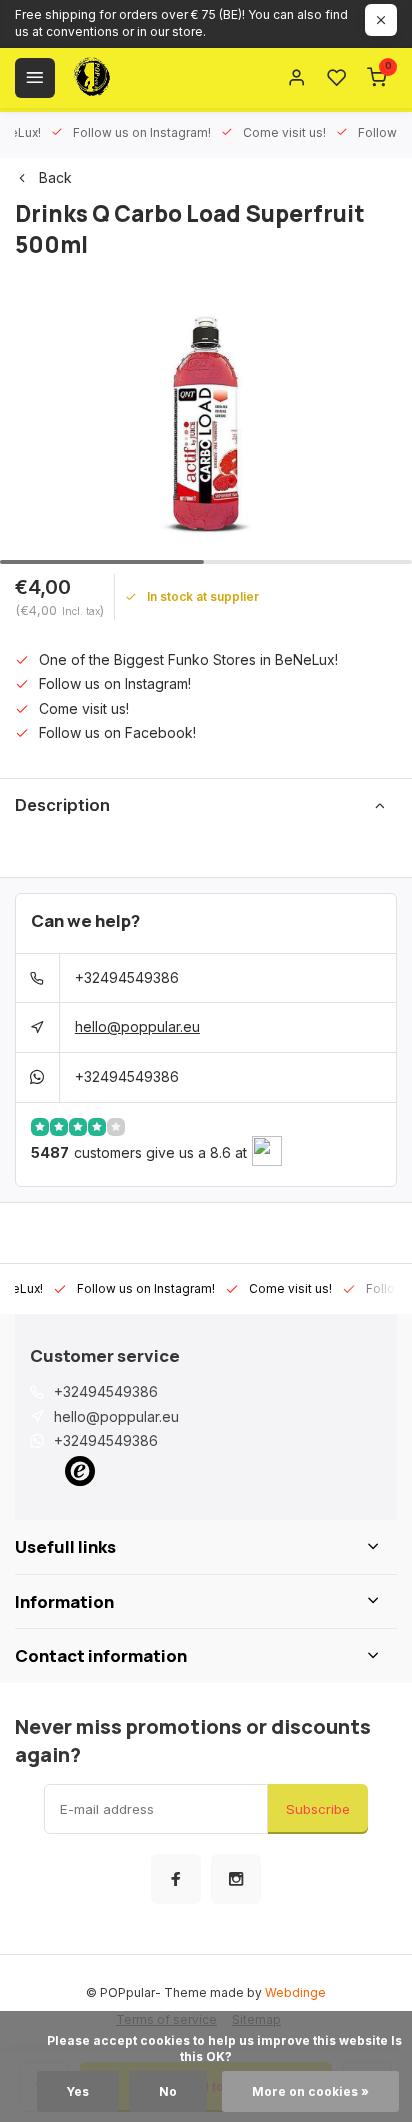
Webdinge (295, 1992)
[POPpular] (140, 78)
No (168, 2091)
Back (55, 177)
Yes (78, 2091)
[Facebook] (176, 1879)
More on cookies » (310, 2091)
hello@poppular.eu (137, 1026)
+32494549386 (127, 977)
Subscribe (318, 1809)
